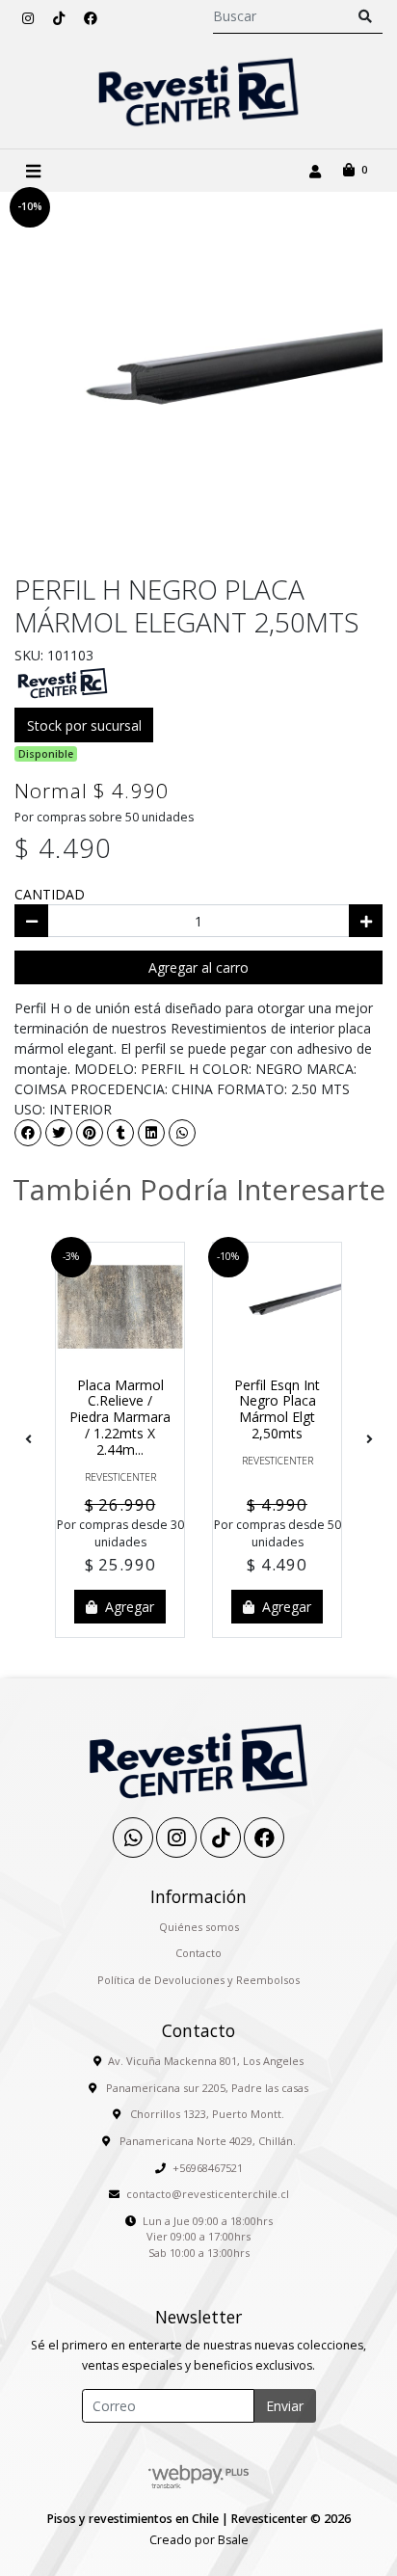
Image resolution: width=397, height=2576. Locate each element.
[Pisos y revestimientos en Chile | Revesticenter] (198, 92)
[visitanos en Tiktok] (59, 18)
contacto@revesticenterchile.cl (208, 2194)
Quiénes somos (199, 1927)
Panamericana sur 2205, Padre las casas (206, 2088)
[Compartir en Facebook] (28, 1133)
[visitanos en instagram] (28, 18)
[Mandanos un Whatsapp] (133, 1838)
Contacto (198, 1953)
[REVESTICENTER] (63, 682)
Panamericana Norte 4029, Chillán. (206, 2141)
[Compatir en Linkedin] (151, 1133)
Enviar (285, 2406)
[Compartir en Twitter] (59, 1133)
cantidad (50, 894)
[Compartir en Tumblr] (120, 1133)
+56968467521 (208, 2168)
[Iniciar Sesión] (315, 171)
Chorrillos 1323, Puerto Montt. (206, 2114)
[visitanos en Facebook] (91, 18)
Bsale (233, 2540)
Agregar (128, 1607)
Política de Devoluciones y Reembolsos (198, 1980)
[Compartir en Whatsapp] (182, 1133)
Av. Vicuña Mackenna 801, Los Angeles (206, 2061)
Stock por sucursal (84, 725)
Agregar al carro (198, 967)
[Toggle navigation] (33, 171)
